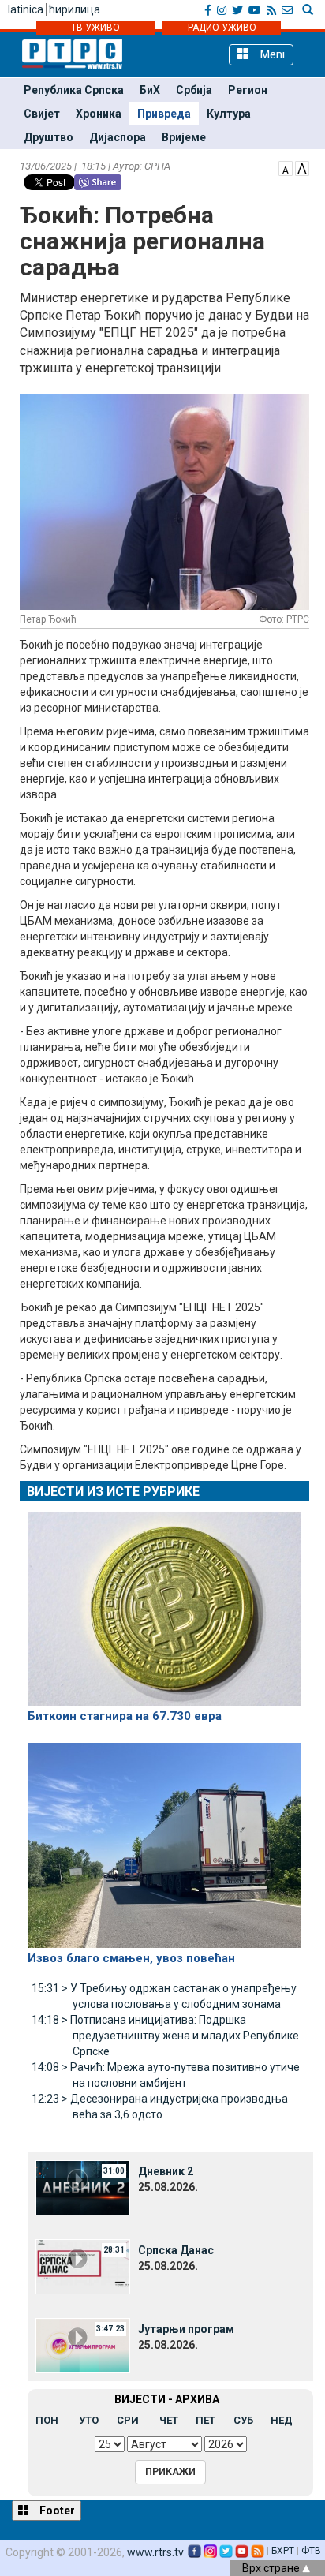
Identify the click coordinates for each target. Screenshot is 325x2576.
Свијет (42, 114)
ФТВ (311, 2551)
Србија (194, 90)
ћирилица (75, 9)
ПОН (47, 2420)
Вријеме (184, 137)
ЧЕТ (169, 2420)
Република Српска (74, 90)
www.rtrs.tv (155, 2552)
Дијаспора (118, 137)
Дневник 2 (166, 2171)
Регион (248, 90)
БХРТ (283, 2551)
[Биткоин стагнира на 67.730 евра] (164, 1602)
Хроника (99, 114)
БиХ (150, 90)
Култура (229, 114)
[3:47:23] (83, 2345)
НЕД (282, 2420)
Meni (271, 54)
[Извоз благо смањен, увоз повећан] (164, 1838)
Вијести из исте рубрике (113, 1492)
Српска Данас (176, 2250)
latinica (26, 9)
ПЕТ (205, 2420)
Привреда (164, 114)
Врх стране (272, 2568)
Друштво (49, 137)
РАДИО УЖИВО (222, 28)
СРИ (128, 2420)
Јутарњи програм (186, 2329)
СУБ (243, 2420)
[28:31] (83, 2266)
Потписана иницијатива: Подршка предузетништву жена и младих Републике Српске (165, 2036)
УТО (89, 2420)
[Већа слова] (302, 167)
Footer (56, 2511)
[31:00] (83, 2187)
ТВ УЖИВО (95, 28)
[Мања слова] (286, 167)
